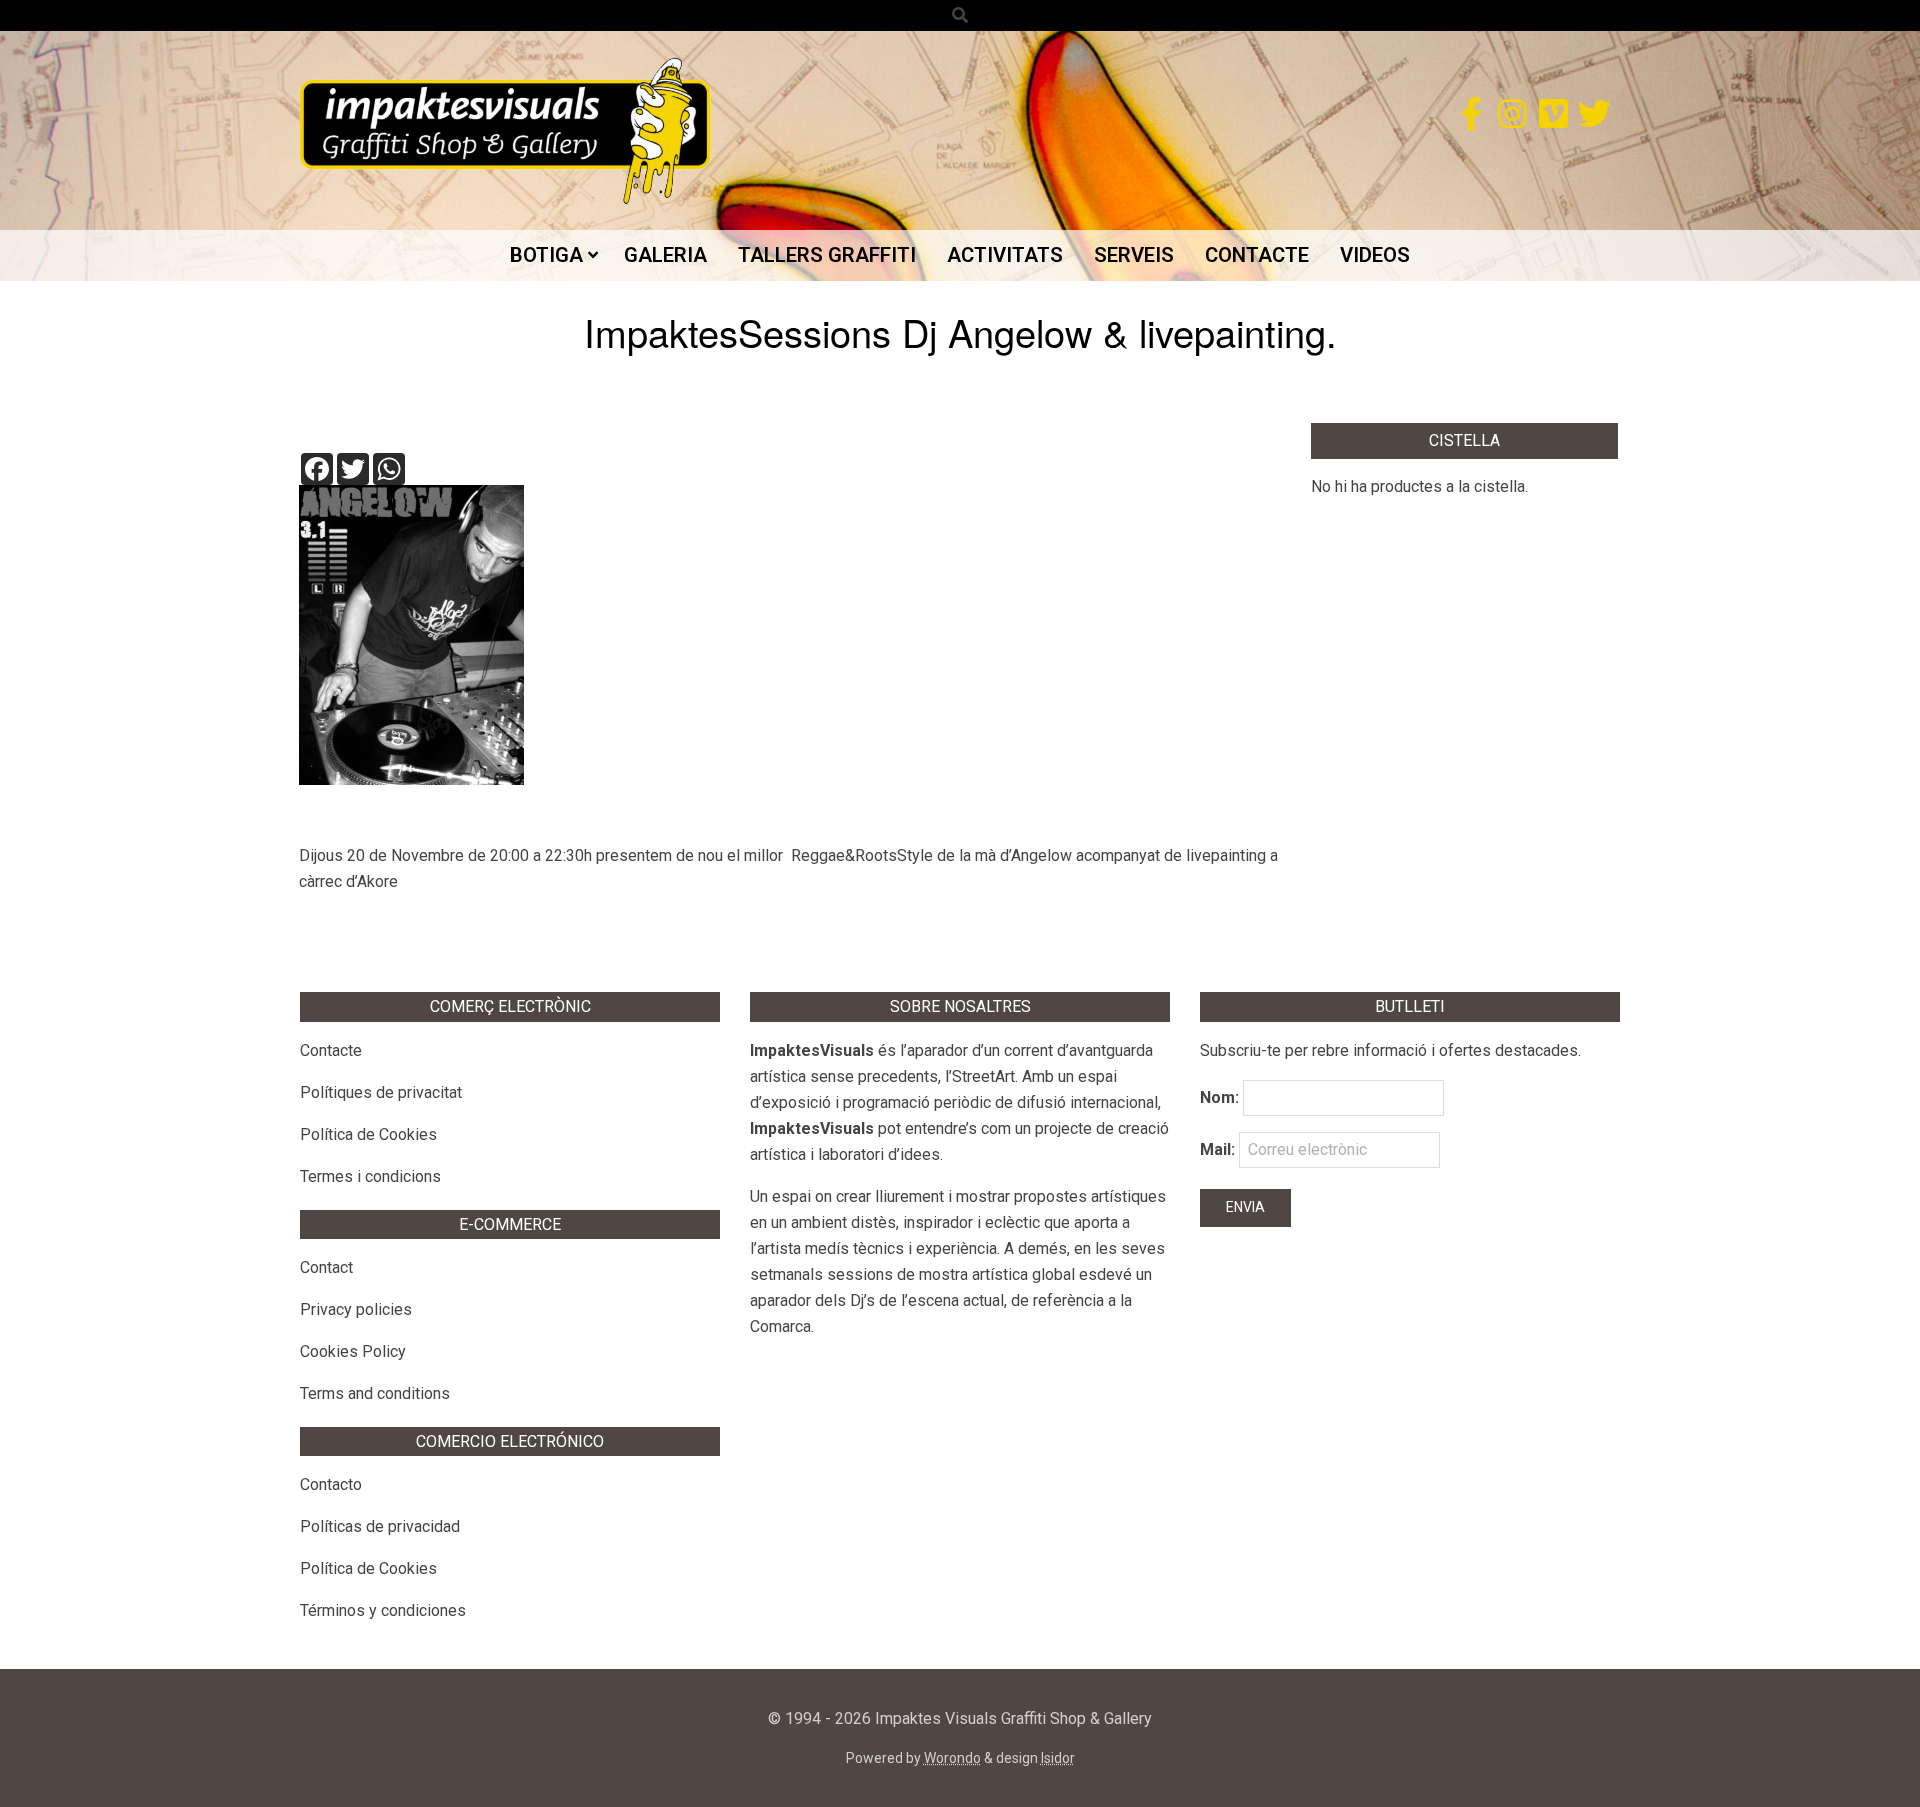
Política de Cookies (368, 1134)
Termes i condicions (370, 1176)
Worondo (952, 1758)
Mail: (1219, 1149)
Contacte (331, 1050)
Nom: (1219, 1097)
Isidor (1058, 1758)
